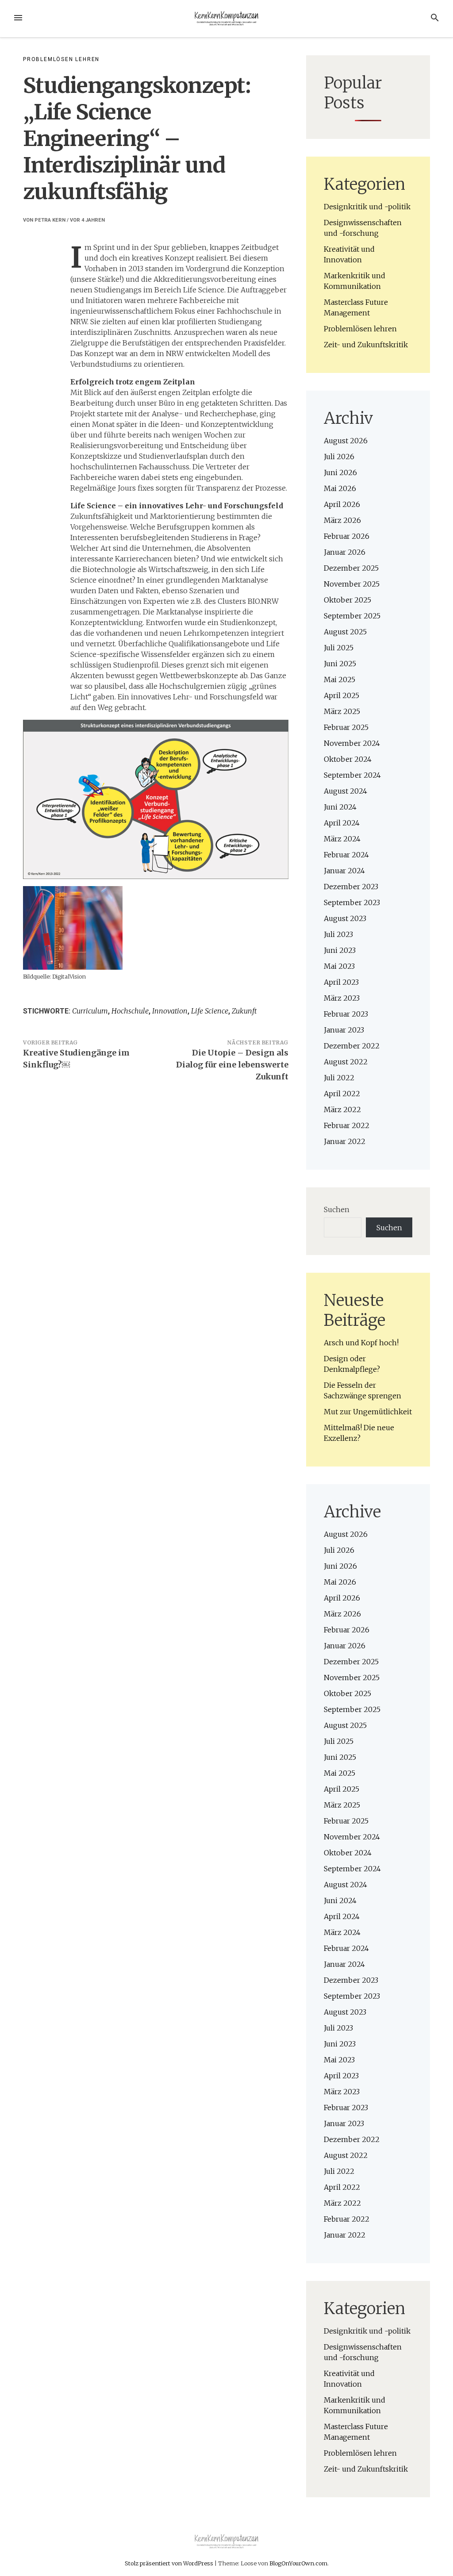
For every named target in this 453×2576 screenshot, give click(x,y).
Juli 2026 (339, 457)
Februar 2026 (347, 536)
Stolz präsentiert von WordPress (170, 2563)
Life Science (210, 1011)
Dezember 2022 (352, 1046)
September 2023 (352, 902)
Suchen (337, 1209)
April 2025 (342, 695)
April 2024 (342, 823)
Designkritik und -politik (367, 207)
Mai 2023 (339, 966)
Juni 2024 (340, 807)
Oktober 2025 (347, 600)
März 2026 (342, 520)
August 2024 (346, 791)
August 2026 (346, 441)
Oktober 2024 (348, 759)
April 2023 (341, 982)
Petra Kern (50, 220)
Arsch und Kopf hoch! (361, 1343)
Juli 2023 (338, 934)
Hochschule (130, 1011)
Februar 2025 (346, 727)
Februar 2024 (346, 855)
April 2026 (342, 504)
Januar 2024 (344, 871)
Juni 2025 (340, 664)
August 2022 (346, 1062)
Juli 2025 (339, 648)
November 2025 (352, 584)
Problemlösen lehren (61, 59)
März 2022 (342, 1109)
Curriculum (90, 1011)
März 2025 (342, 711)
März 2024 (342, 839)
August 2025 (345, 632)
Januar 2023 (344, 1030)
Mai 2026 (340, 488)
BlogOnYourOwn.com (298, 2563)
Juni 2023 (340, 950)
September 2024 (352, 775)
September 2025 (352, 616)
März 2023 (342, 998)
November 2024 (352, 743)
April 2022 (342, 1094)
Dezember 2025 (351, 568)
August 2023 (345, 918)
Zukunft (244, 1011)
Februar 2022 (347, 1125)
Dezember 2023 (351, 887)
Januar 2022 (345, 1141)
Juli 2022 (339, 1078)
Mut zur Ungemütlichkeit (368, 1412)
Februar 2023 (346, 1014)
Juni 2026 (340, 472)
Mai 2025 (340, 680)
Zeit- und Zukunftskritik (366, 345)
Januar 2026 (345, 552)
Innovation (170, 1011)
